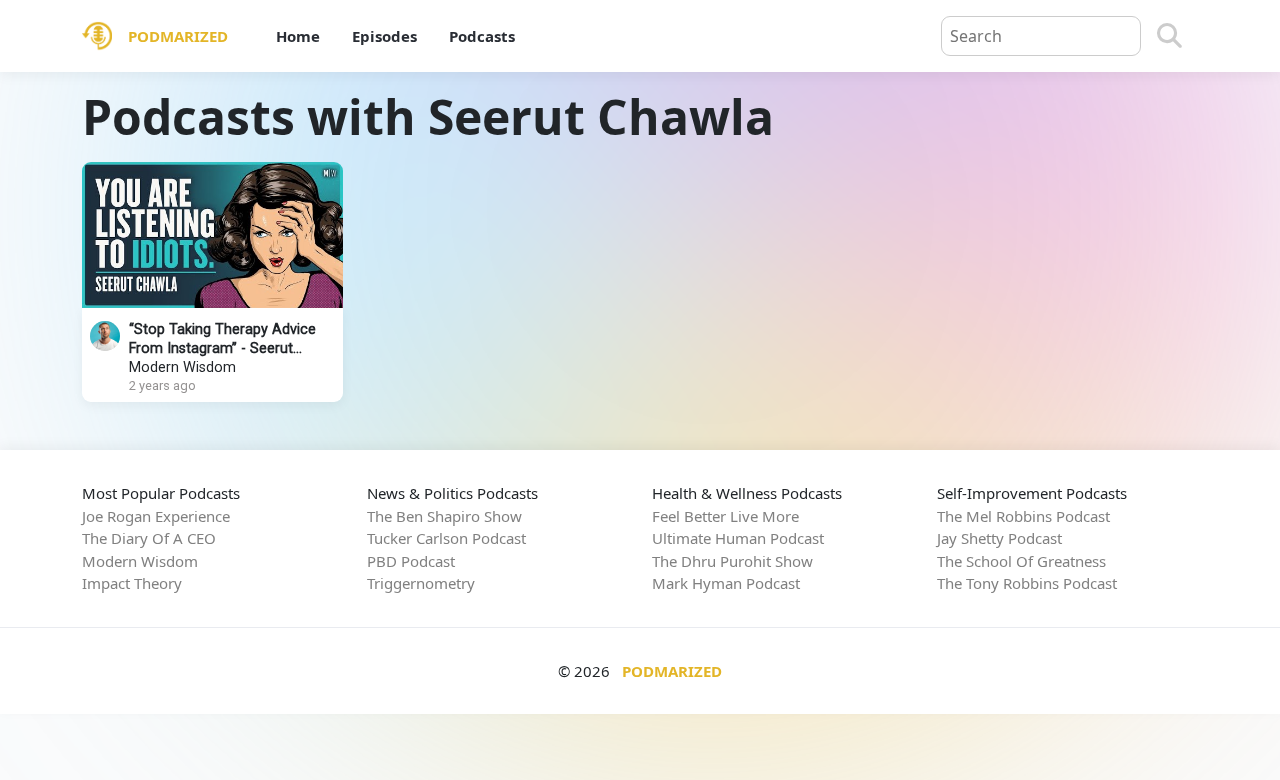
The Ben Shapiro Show (444, 516)
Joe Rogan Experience (156, 516)
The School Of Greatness (1021, 561)
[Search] (1169, 36)
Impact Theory (132, 583)
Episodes (384, 36)
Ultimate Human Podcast (738, 538)
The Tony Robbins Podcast (1027, 583)
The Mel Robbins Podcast (1023, 516)
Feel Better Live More (725, 516)
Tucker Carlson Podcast (446, 538)
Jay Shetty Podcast (999, 538)
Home (298, 36)
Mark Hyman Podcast (726, 583)
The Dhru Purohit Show (732, 561)
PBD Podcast (411, 561)
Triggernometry (421, 583)
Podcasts (482, 36)
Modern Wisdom (182, 367)
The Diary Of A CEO (149, 538)
